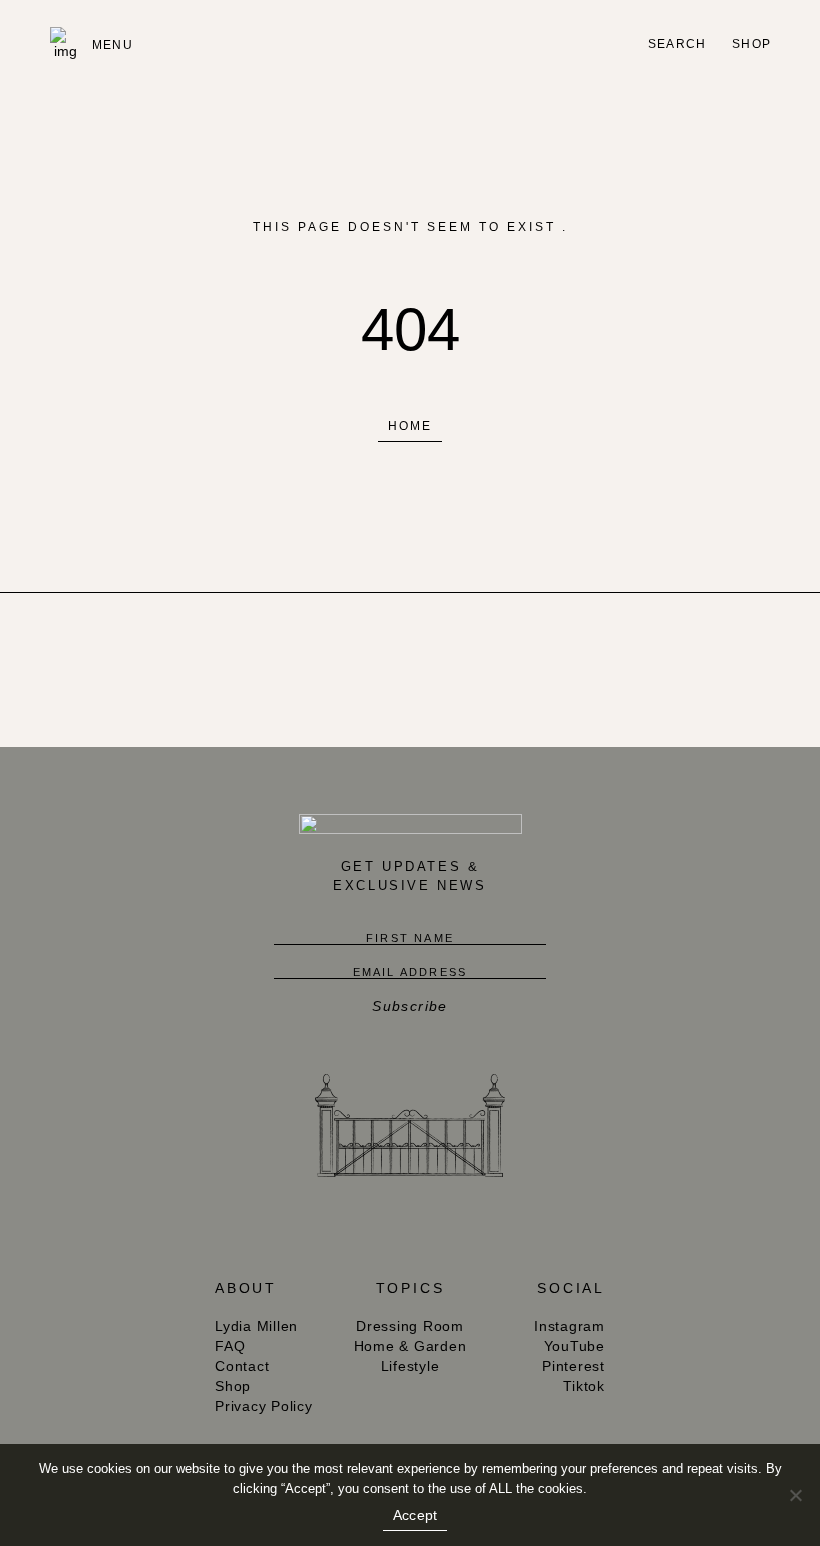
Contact (242, 1366)
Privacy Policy (264, 1406)
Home (410, 426)
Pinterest (573, 1366)
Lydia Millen (256, 1326)
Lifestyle (410, 1366)
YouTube (574, 1346)
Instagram (569, 1326)
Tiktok (584, 1386)
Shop (751, 44)
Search (677, 44)
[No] (795, 1495)
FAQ (230, 1346)
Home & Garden (410, 1346)
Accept (415, 1515)
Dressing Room (410, 1326)
